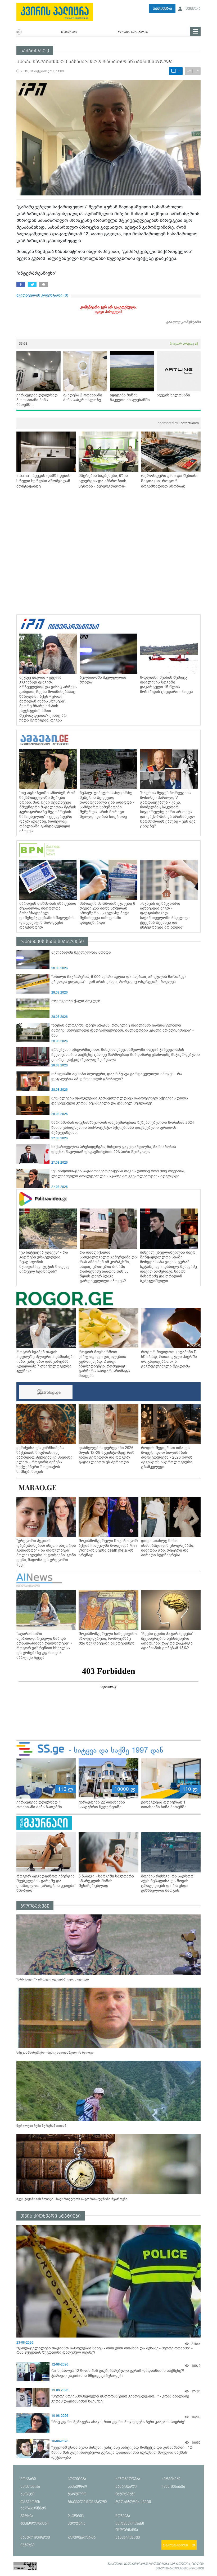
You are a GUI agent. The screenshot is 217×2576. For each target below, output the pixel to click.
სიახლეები (69, 32)
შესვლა (193, 9)
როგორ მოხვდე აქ (184, 343)
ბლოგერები (35, 1906)
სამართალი (35, 51)
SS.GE (23, 343)
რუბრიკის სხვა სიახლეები (52, 942)
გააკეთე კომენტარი (183, 322)
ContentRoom (178, 423)
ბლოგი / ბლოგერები (134, 32)
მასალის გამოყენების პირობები (180, 2569)
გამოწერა (162, 9)
